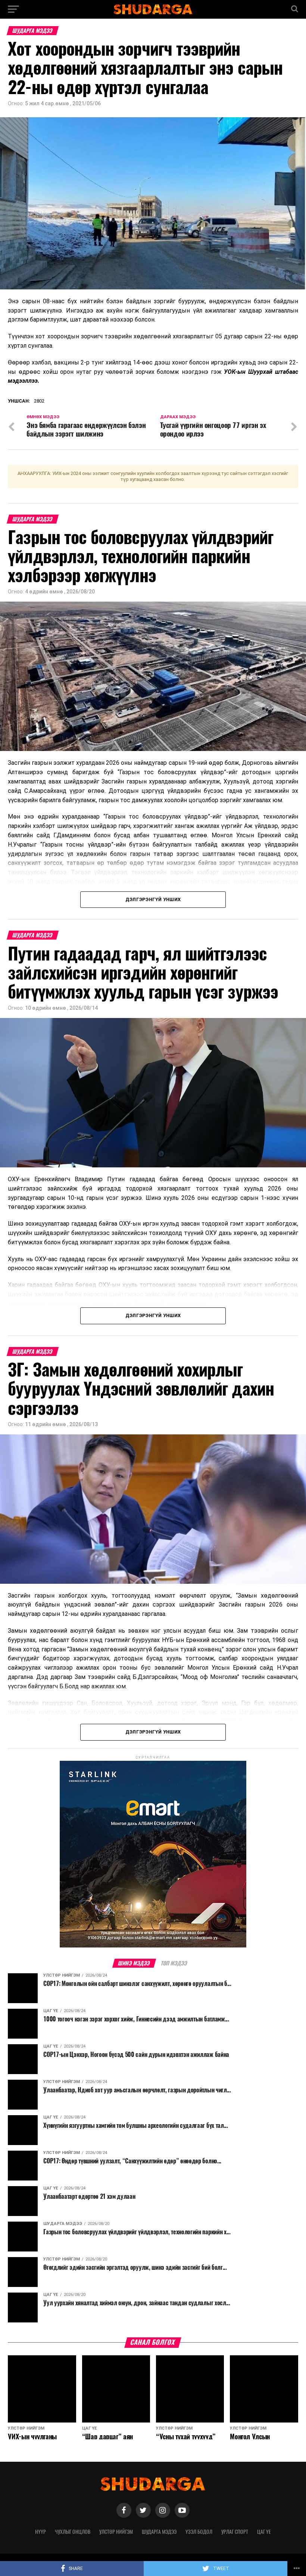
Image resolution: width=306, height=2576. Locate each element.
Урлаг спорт (235, 2532)
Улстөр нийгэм (116, 2532)
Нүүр (40, 2532)
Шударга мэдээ (159, 2532)
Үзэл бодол (199, 2532)
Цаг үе (264, 2532)
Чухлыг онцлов (73, 2532)
